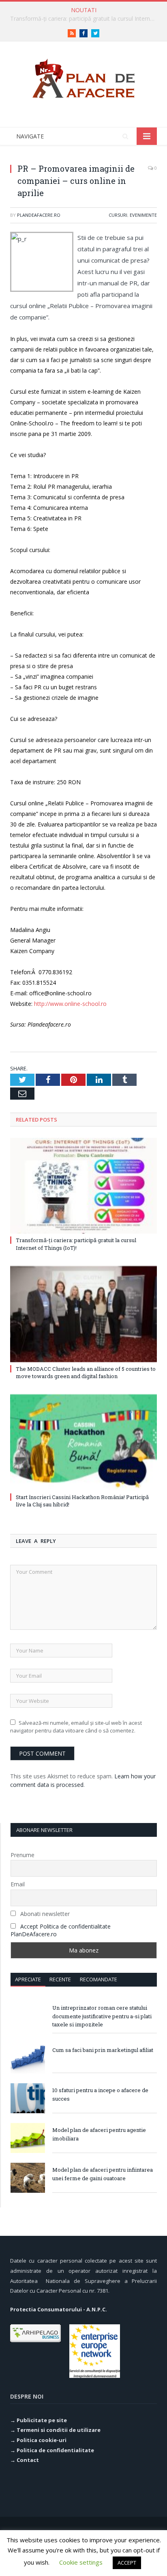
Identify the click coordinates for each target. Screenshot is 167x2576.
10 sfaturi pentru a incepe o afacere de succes (100, 2094)
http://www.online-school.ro (70, 1004)
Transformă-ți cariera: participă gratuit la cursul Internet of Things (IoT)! (86, 19)
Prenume (22, 1855)
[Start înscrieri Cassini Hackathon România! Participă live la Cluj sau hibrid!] (83, 1442)
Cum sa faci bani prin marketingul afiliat (103, 2050)
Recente (60, 1979)
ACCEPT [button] (127, 2563)
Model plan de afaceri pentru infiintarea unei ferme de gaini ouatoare (103, 2174)
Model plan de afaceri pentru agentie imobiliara (99, 2134)
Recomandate (98, 1979)
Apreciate (28, 1979)
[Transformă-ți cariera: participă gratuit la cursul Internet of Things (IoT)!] (83, 1186)
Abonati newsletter (44, 1914)
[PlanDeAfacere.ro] (83, 77)
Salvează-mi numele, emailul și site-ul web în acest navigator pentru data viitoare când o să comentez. (76, 1727)
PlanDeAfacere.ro (39, 215)
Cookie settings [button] (81, 2562)
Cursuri (118, 215)
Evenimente (143, 215)
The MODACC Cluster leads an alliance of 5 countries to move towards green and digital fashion (86, 1372)
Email (18, 1884)
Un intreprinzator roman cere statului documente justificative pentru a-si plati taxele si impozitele (102, 2016)
